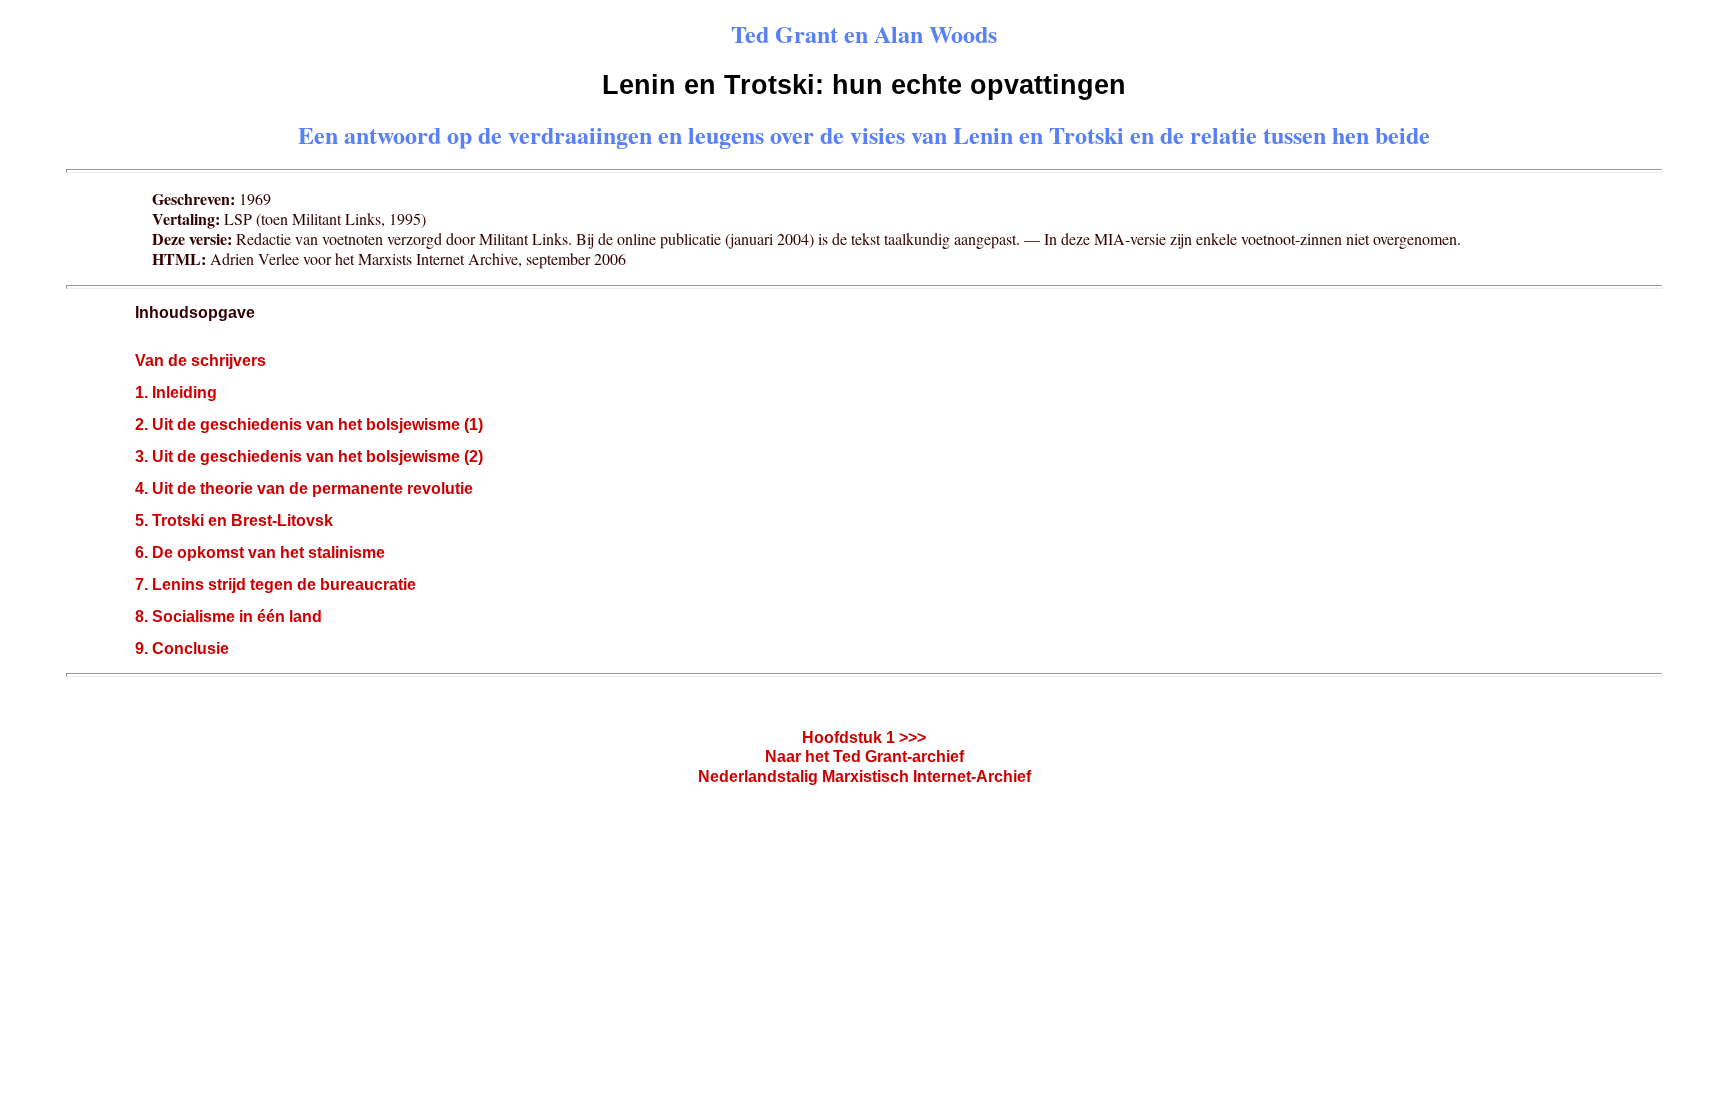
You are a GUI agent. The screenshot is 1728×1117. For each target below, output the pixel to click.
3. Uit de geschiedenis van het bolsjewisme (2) (309, 456)
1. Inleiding (176, 392)
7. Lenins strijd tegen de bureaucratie (275, 584)
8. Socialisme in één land (228, 616)
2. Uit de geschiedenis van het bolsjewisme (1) (309, 424)
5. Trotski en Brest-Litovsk (234, 520)
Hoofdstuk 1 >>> (864, 737)
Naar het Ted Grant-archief (864, 756)
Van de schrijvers (200, 360)
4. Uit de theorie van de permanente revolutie (304, 488)
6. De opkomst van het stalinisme (260, 552)
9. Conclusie (182, 648)
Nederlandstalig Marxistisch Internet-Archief (864, 776)
